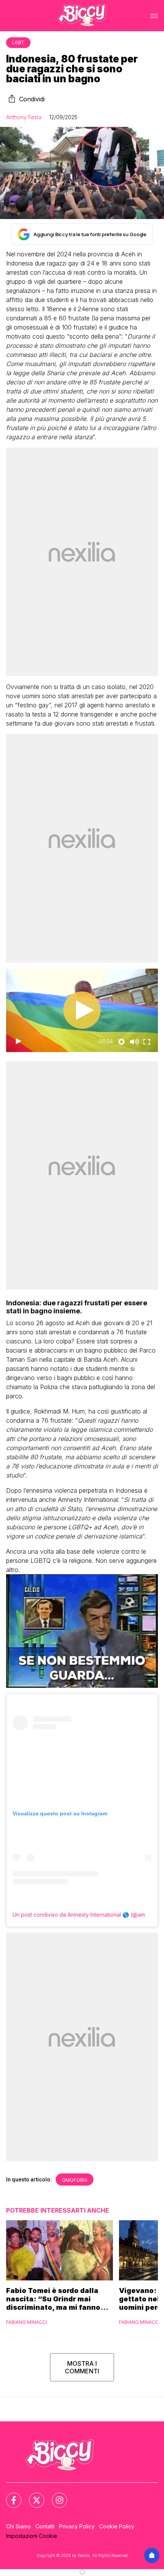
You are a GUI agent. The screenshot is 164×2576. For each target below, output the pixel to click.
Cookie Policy (117, 2526)
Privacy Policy (77, 2526)
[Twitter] (32, 2496)
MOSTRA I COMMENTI (82, 2367)
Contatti (45, 2526)
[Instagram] (55, 2496)
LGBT (18, 42)
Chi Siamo (18, 2526)
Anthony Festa (24, 117)
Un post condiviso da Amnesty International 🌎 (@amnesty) (87, 1915)
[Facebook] (9, 2496)
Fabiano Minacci (27, 2322)
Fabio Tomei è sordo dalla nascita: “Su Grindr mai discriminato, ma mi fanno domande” (53, 2299)
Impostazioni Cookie (32, 2536)
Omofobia (75, 2180)
